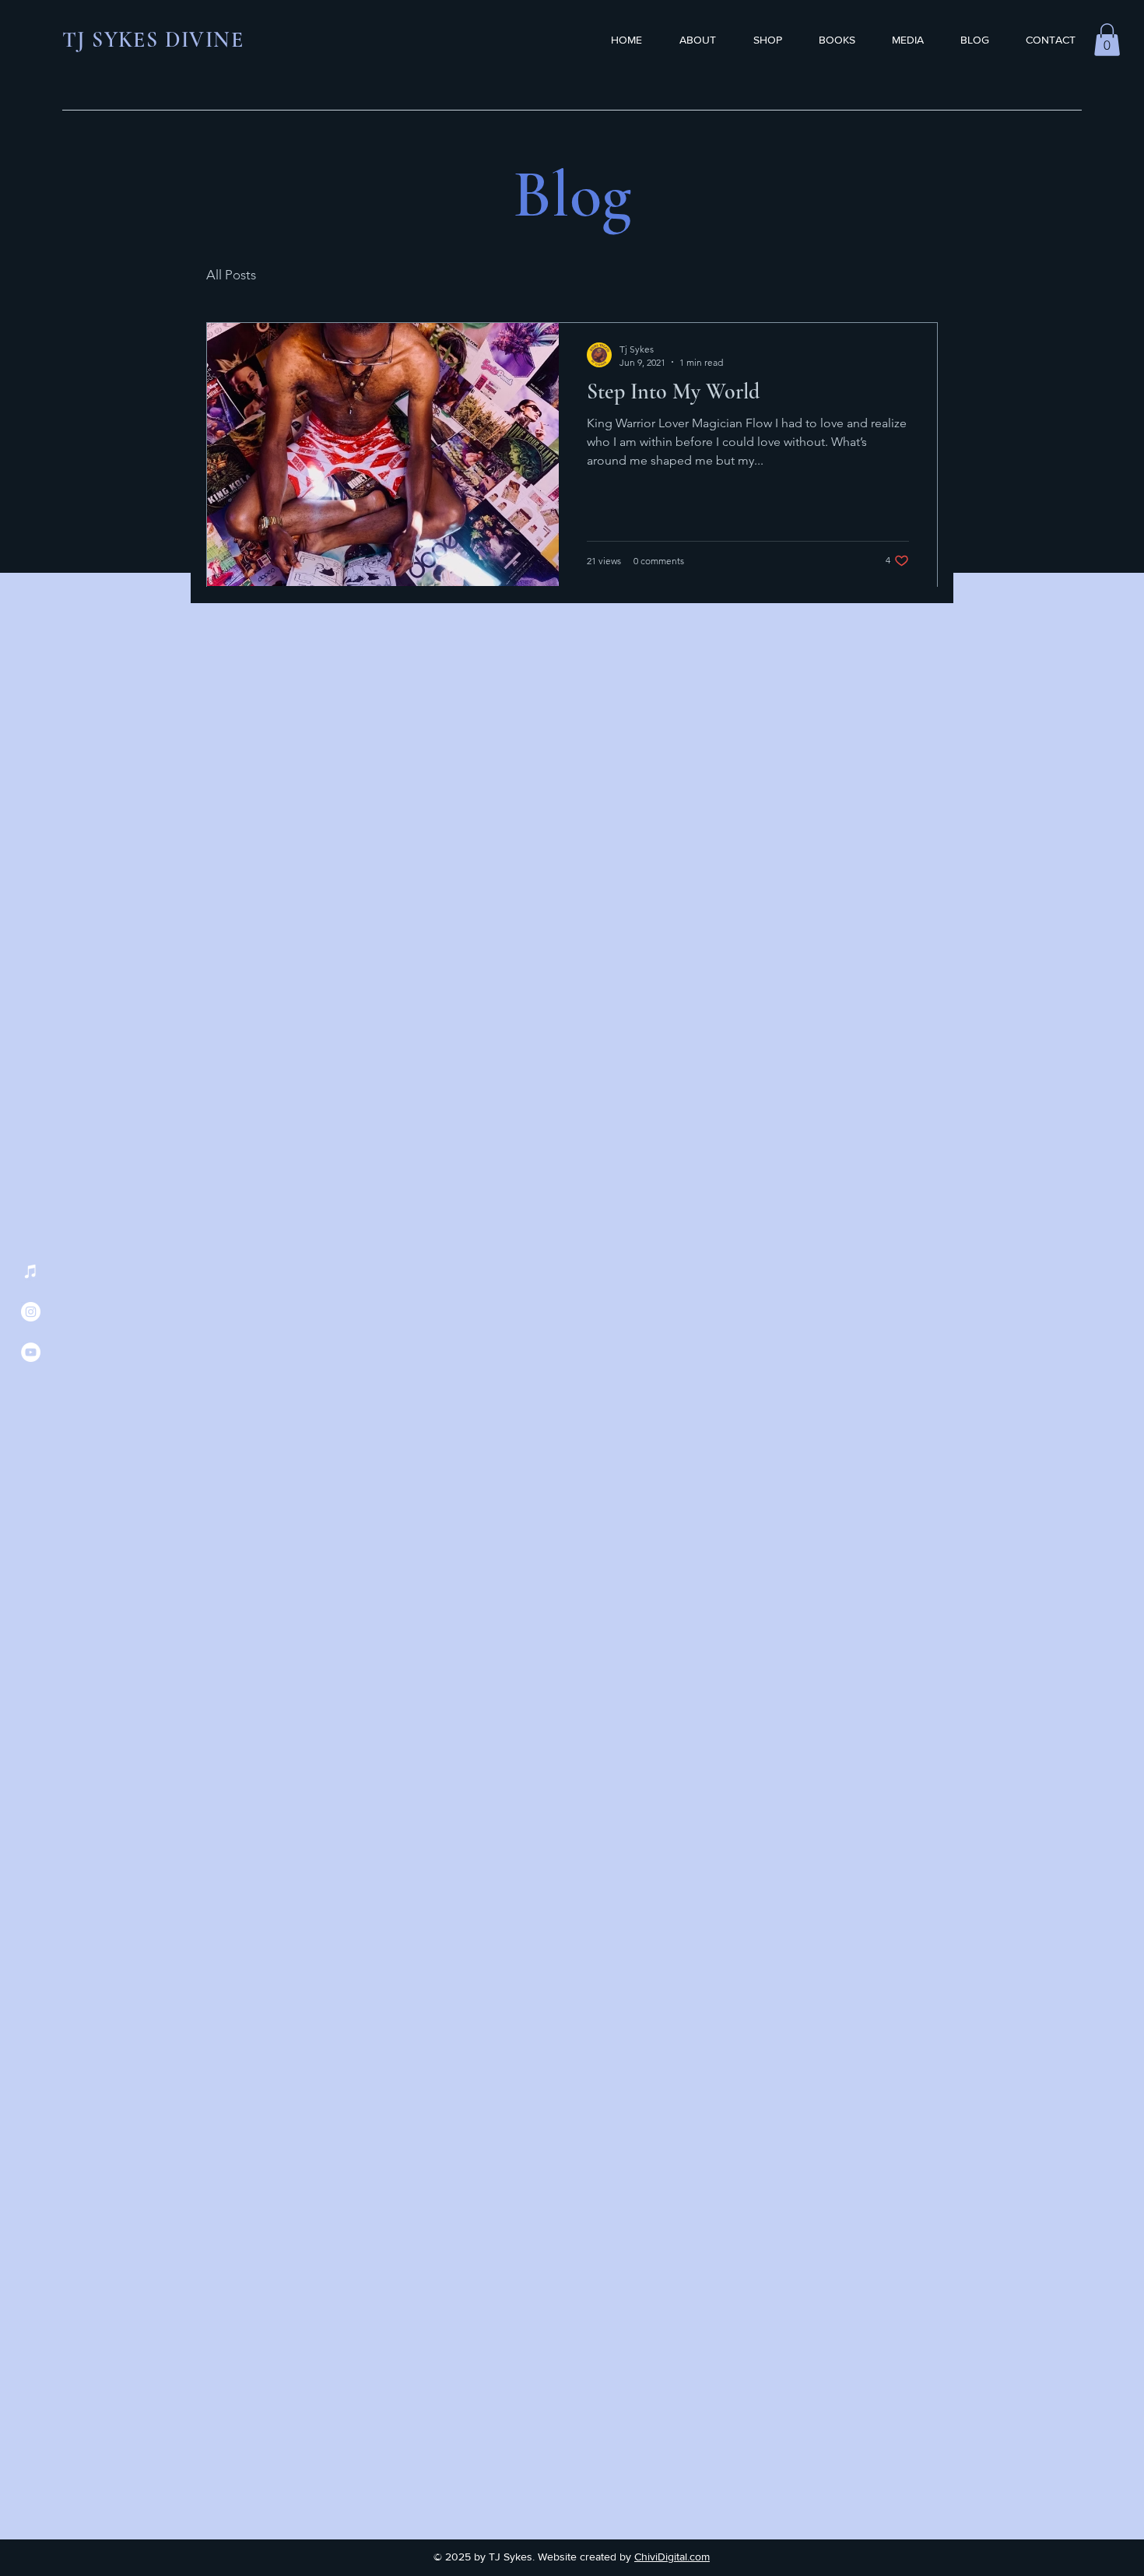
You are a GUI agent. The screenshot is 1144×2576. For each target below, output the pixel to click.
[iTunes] (31, 1271)
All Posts (231, 275)
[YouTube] (31, 1352)
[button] (1107, 40)
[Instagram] (31, 1312)
